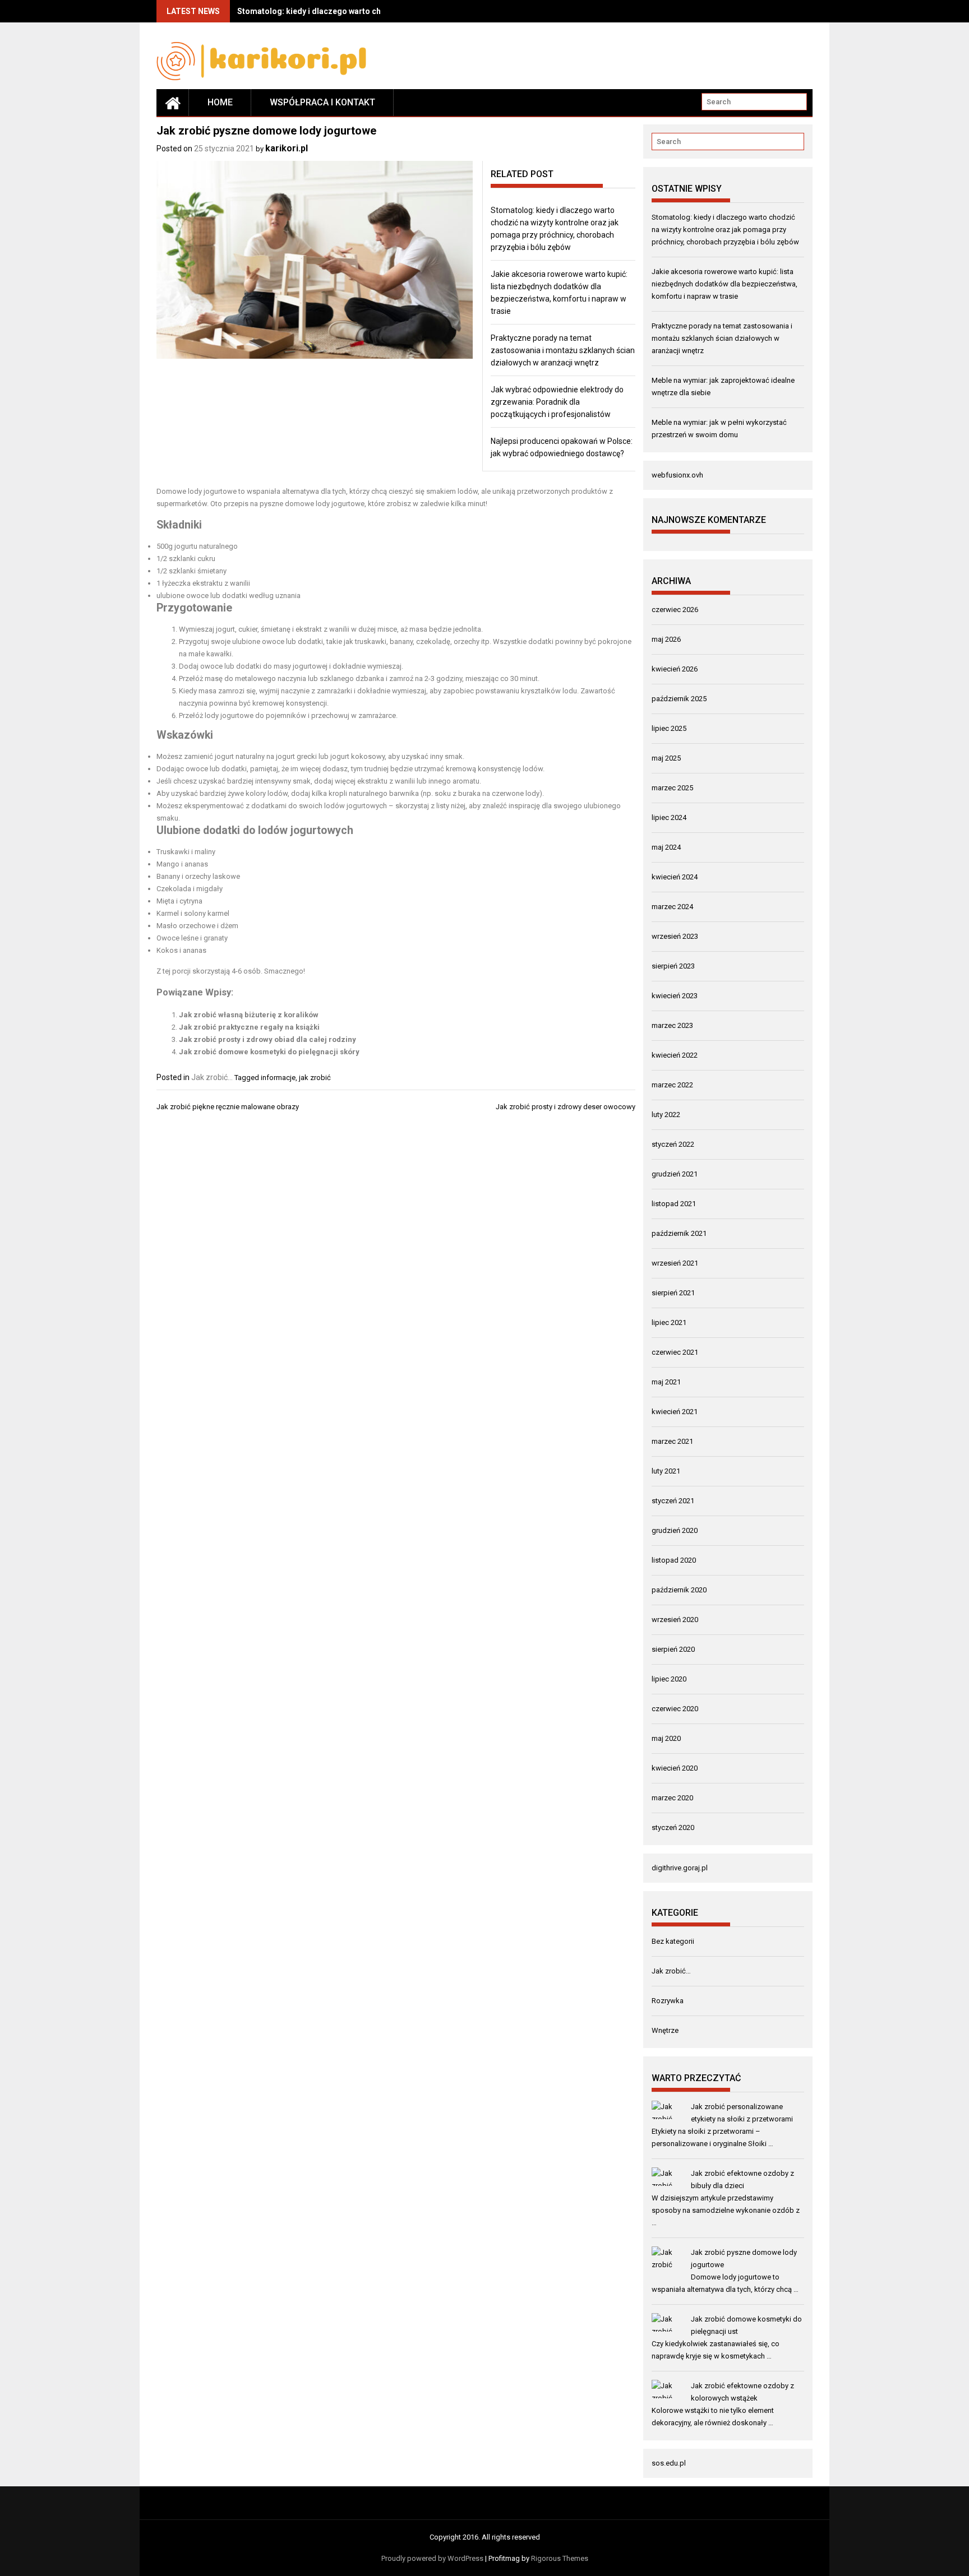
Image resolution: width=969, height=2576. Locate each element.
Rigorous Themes (560, 2558)
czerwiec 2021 (675, 1352)
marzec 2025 (672, 788)
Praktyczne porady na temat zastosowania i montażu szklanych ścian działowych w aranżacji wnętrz (563, 350)
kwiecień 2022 (675, 1055)
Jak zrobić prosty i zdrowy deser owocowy (566, 1107)
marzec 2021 (672, 1441)
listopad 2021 (674, 1204)
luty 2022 (666, 1115)
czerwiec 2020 (675, 1709)
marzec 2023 (672, 1025)
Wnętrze (665, 2030)
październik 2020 (679, 1590)
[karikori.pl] (173, 103)
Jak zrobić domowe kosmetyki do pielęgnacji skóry (269, 1052)
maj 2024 (666, 847)
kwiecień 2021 (675, 1412)
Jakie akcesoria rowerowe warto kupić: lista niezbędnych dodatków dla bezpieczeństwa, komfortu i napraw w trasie (725, 284)
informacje (278, 1078)
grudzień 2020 (675, 1530)
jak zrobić (315, 1078)
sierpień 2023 (673, 966)
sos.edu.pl (669, 2463)
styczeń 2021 (673, 1501)
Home (220, 102)
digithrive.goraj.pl (680, 1868)
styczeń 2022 (673, 1144)
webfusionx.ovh (677, 475)
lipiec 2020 (669, 1679)
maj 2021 (666, 1382)
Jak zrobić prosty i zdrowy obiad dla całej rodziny (267, 1039)
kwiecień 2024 (675, 877)
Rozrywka (668, 2001)
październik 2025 (679, 699)
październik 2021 (679, 1233)
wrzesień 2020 (675, 1620)
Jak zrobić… (671, 1971)
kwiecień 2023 (675, 996)
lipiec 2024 (669, 817)
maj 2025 (666, 758)
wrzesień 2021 (675, 1263)
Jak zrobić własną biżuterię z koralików (249, 1015)
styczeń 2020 (673, 1827)
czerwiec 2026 (675, 610)
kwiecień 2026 (675, 669)
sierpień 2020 (673, 1649)
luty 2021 (666, 1471)
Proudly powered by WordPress (432, 2558)
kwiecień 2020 (675, 1768)
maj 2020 (666, 1738)
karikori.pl (287, 148)
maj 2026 (666, 639)
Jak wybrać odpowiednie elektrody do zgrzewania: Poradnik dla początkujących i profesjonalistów (557, 402)
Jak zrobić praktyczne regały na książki (249, 1027)
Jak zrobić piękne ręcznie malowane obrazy (228, 1107)
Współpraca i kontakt (322, 102)
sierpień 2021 (673, 1293)
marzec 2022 (672, 1085)
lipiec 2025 (669, 728)
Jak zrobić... (212, 1077)
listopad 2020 (674, 1560)
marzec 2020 (672, 1798)
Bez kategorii (673, 1941)
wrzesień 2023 (675, 936)
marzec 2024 (672, 907)
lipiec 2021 (669, 1322)
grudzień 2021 (675, 1174)
